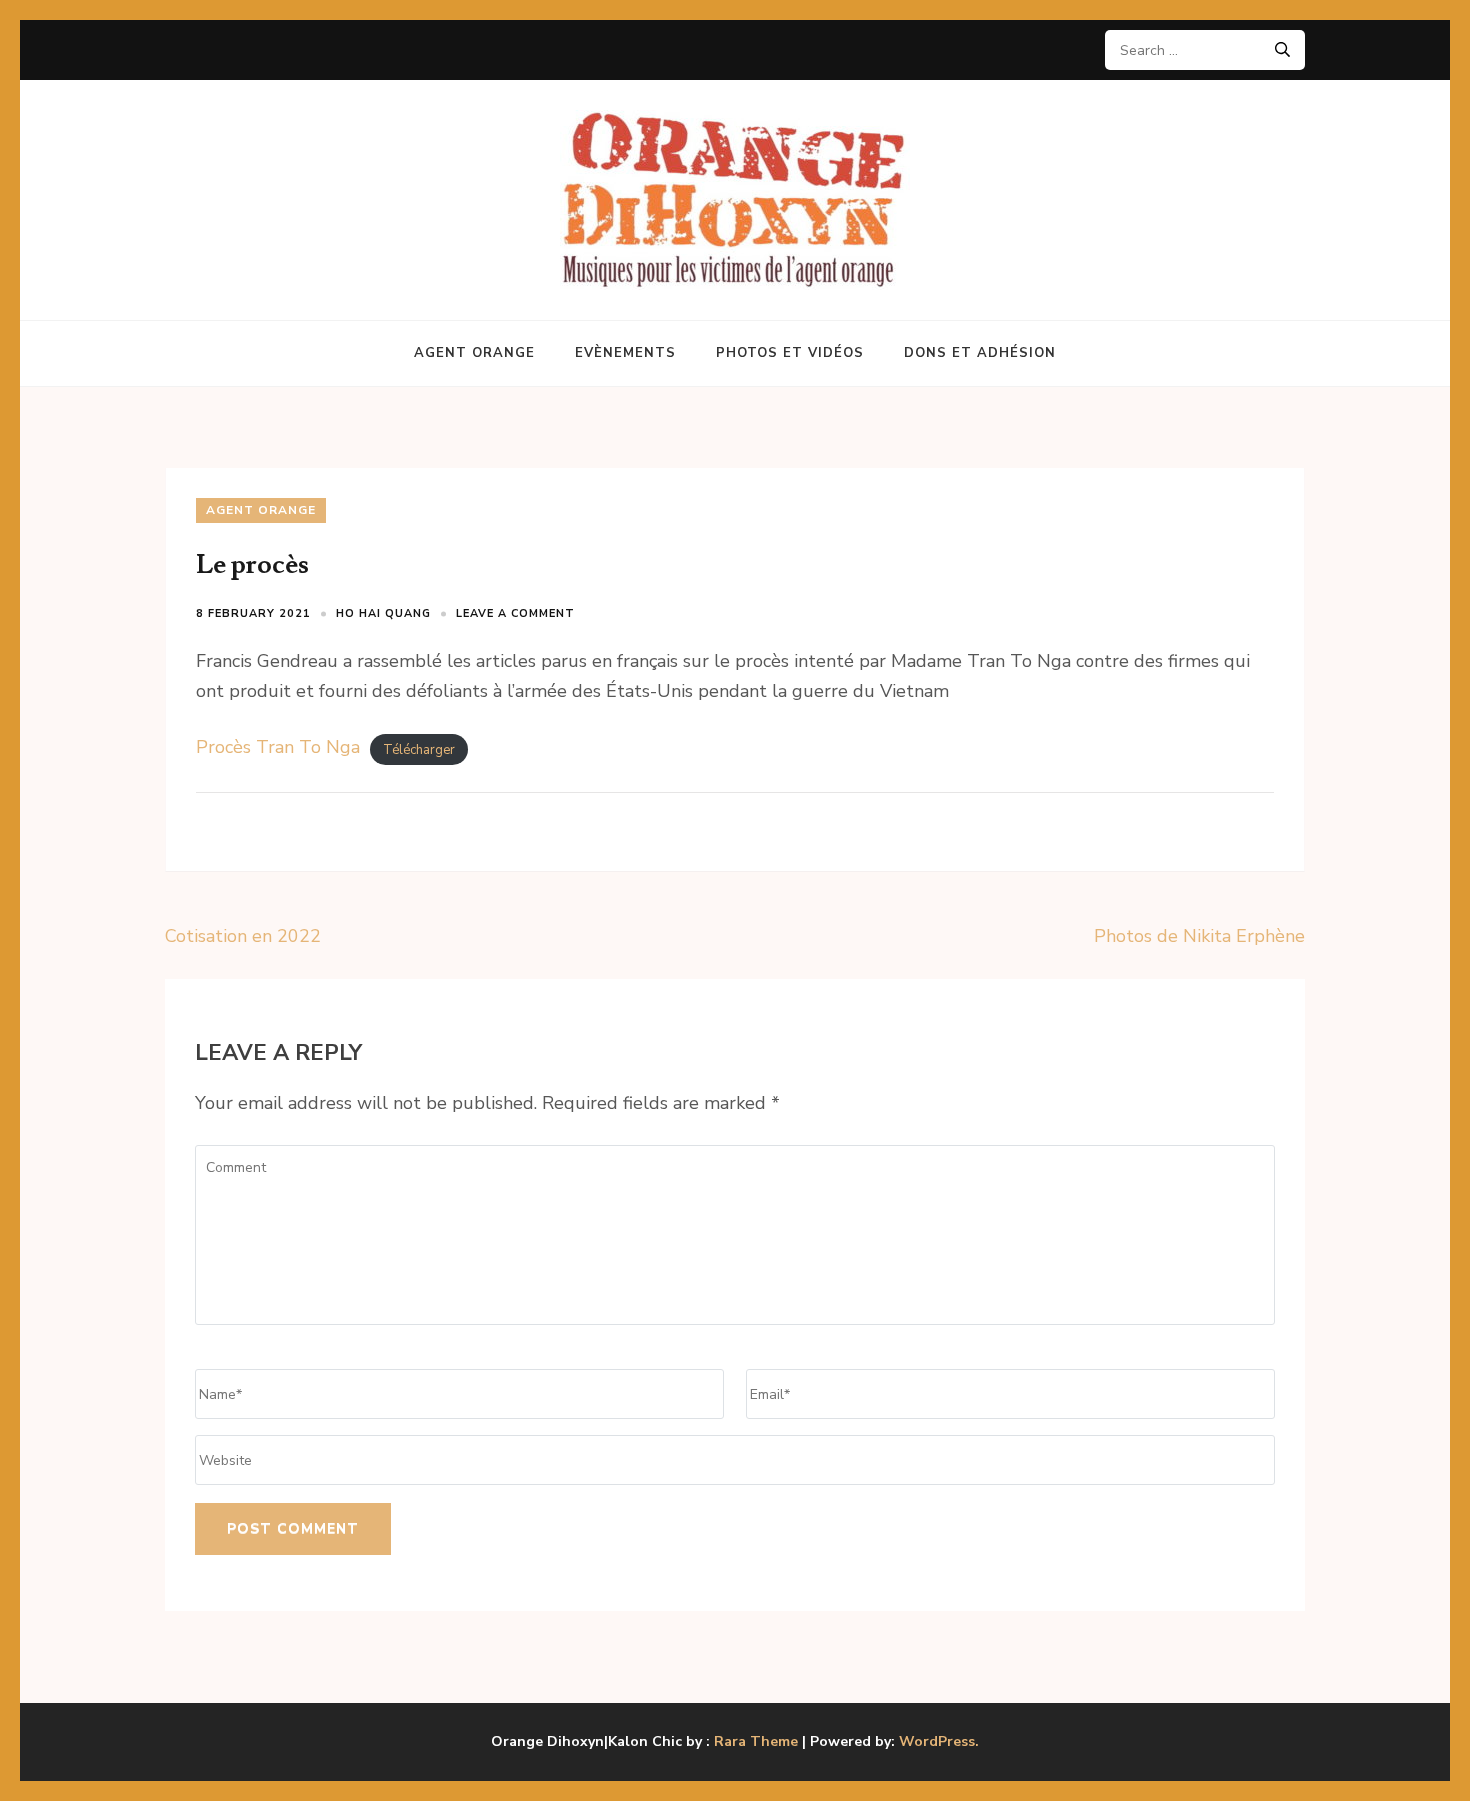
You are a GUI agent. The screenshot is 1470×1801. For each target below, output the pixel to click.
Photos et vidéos (790, 353)
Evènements (625, 353)
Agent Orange (474, 353)
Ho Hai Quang (383, 613)
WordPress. (939, 1741)
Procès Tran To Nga (278, 747)
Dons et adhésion (980, 353)
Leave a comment (515, 613)
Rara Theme (756, 1741)
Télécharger (419, 749)
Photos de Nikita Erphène (1199, 936)
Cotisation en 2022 (243, 936)
